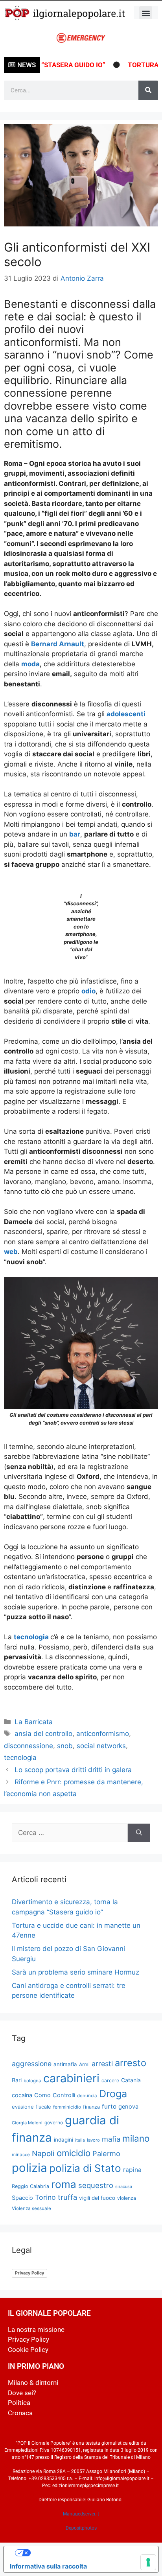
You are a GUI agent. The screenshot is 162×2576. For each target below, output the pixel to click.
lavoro (93, 2140)
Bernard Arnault (58, 644)
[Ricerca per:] (70, 1833)
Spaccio (22, 2198)
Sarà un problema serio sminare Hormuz (75, 1972)
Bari (17, 2080)
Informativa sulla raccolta (48, 2566)
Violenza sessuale (31, 2208)
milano (136, 2138)
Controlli (64, 2095)
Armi (84, 2064)
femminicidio (67, 2107)
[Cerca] (148, 90)
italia (80, 2140)
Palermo (106, 2153)
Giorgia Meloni (27, 2123)
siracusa (124, 2186)
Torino (45, 2197)
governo (54, 2123)
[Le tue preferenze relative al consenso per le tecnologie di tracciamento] (148, 2562)
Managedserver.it (81, 2514)
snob (65, 1746)
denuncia (87, 2096)
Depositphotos (81, 2528)
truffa (67, 2197)
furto (109, 2106)
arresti (102, 2064)
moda (30, 664)
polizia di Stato (85, 2168)
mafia (111, 2139)
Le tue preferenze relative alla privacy (89, 2553)
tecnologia (32, 1637)
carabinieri (71, 2078)
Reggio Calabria (30, 2186)
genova (128, 2107)
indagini (64, 2140)
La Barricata (34, 1722)
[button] (146, 13)
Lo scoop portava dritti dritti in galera (73, 1770)
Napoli (43, 2153)
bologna (32, 2081)
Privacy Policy (29, 2273)
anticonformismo (103, 1734)
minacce (21, 2155)
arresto (131, 2063)
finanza (91, 2107)
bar (75, 834)
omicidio (74, 2153)
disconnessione (29, 1746)
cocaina (22, 2095)
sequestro (96, 2185)
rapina (132, 2170)
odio (88, 991)
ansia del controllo (43, 1734)
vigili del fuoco (97, 2198)
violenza (127, 2198)
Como (42, 2095)
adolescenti (126, 714)
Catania (131, 2080)
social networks (101, 1746)
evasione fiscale (31, 2107)
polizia (29, 2168)
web (11, 1252)
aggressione (32, 2064)
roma (64, 2184)
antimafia (65, 2064)
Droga (113, 2094)
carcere (110, 2080)
